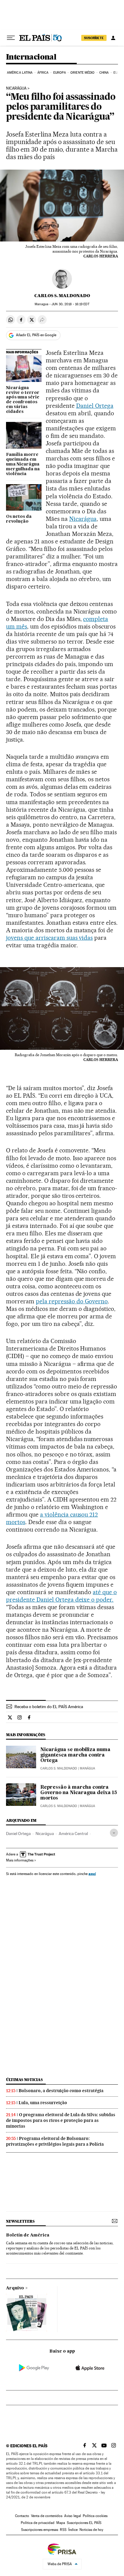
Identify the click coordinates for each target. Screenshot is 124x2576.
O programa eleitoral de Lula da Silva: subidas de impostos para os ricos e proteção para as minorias (61, 2120)
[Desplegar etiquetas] (114, 1833)
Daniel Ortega (95, 406)
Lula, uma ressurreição (43, 2103)
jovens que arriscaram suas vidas (49, 938)
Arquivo (15, 2288)
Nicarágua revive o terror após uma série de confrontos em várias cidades (23, 400)
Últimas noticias (24, 2080)
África (43, 73)
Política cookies (95, 2516)
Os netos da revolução (19, 519)
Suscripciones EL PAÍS (84, 2523)
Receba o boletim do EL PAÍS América (49, 1707)
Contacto (22, 2516)
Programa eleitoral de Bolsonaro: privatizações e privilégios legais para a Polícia (55, 2141)
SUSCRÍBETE (94, 38)
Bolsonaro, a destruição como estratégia (61, 2091)
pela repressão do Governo (72, 1301)
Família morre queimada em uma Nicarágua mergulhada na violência (23, 464)
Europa (60, 73)
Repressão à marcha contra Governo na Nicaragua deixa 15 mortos (79, 1793)
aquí (92, 1874)
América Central (73, 1834)
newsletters (20, 2221)
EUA (116, 73)
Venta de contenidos (47, 2516)
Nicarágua (16, 88)
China (104, 73)
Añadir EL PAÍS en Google (36, 335)
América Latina (20, 73)
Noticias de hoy (91, 2530)
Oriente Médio (82, 73)
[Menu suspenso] (11, 38)
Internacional (31, 57)
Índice (73, 2530)
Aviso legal (73, 2516)
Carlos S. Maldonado (62, 296)
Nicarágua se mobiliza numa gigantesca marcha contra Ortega (75, 1755)
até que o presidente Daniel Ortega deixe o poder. (61, 1596)
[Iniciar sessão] (113, 38)
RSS (63, 2530)
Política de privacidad (38, 2523)
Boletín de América (28, 2235)
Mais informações (20, 1860)
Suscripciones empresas (40, 2530)
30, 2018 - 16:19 (70, 304)
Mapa (61, 2523)
